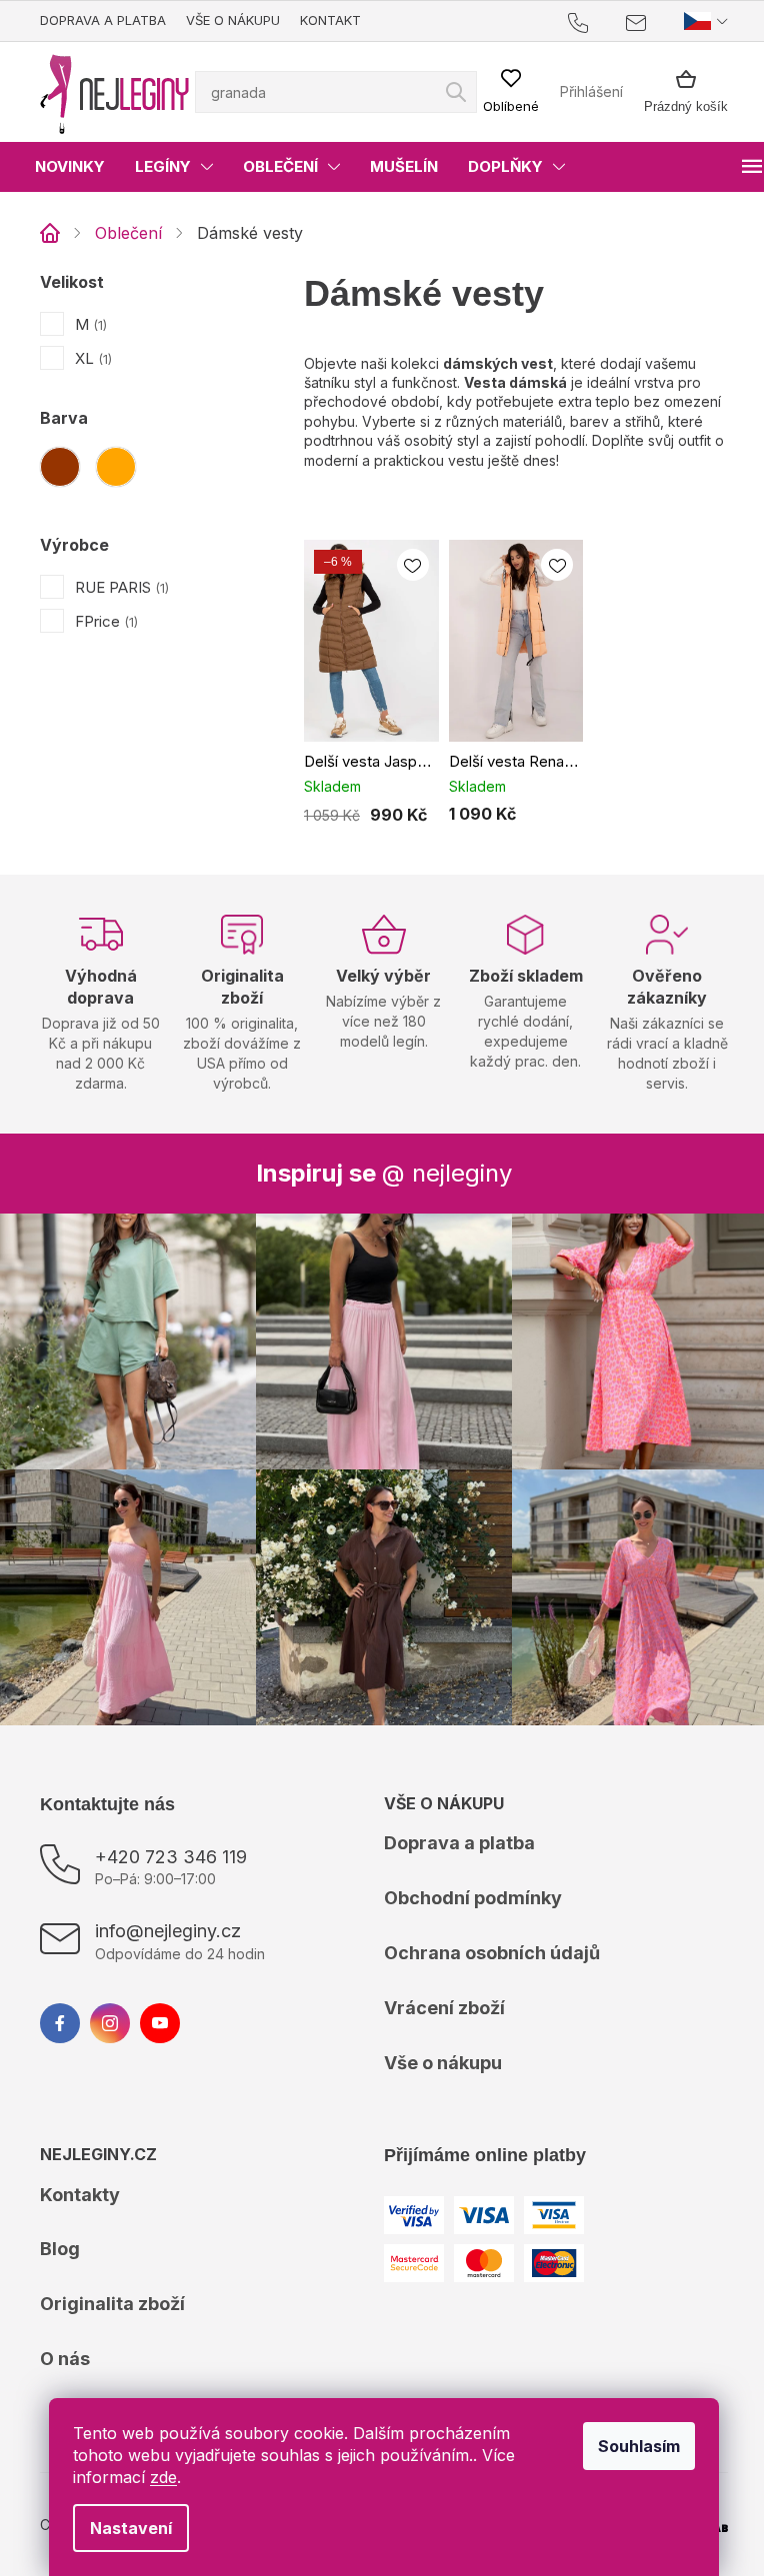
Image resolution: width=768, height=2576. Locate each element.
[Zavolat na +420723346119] (582, 21)
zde (156, 2477)
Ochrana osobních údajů (485, 1936)
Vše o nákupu (233, 20)
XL (91, 358)
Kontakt (330, 20)
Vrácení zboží (437, 1991)
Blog (60, 2232)
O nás (65, 2342)
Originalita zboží (112, 2287)
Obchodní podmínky (466, 1881)
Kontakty (80, 2177)
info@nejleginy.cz (168, 1913)
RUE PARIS (120, 587)
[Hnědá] (60, 467)
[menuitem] (70, 167)
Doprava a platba (103, 20)
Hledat (692, 83)
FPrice (104, 621)
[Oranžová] (116, 467)
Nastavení (124, 2528)
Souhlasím (632, 2446)
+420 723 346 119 (171, 1839)
